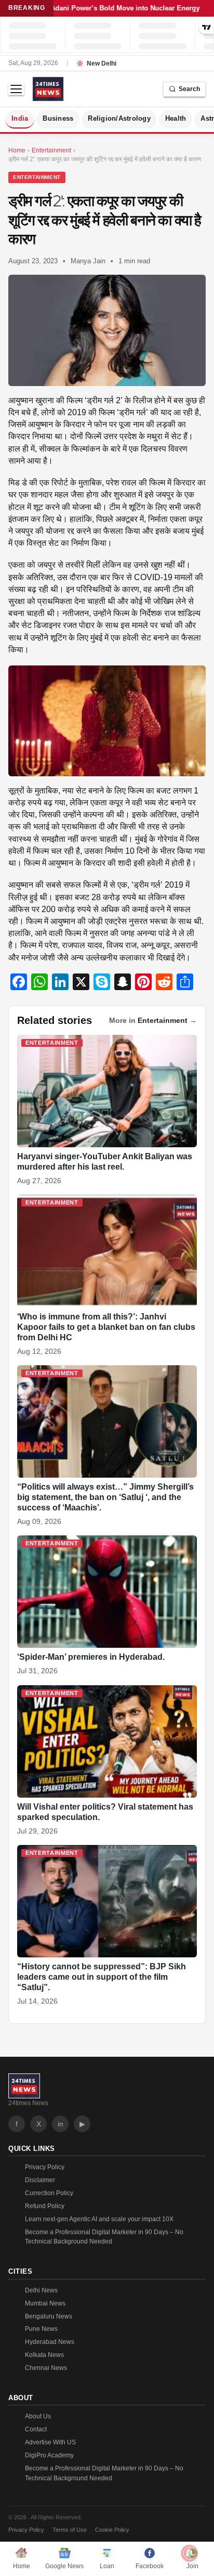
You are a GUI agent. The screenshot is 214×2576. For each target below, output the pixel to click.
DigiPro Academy (49, 2455)
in (61, 2124)
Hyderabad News (50, 2342)
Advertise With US (50, 2442)
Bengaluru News (49, 2316)
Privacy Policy (45, 2167)
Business (58, 119)
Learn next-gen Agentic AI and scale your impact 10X (99, 2219)
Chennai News (46, 2368)
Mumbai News (45, 2303)
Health (176, 119)
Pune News (41, 2329)
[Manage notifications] (190, 2553)
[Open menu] (16, 89)
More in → (153, 1020)
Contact (36, 2429)
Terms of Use (70, 2530)
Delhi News (41, 2290)
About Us (38, 2416)
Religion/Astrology (119, 119)
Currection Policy (49, 2193)
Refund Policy (45, 2206)
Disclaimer (40, 2180)
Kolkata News (44, 2355)
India (20, 119)
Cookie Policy (112, 2530)
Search (189, 89)
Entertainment (37, 177)
